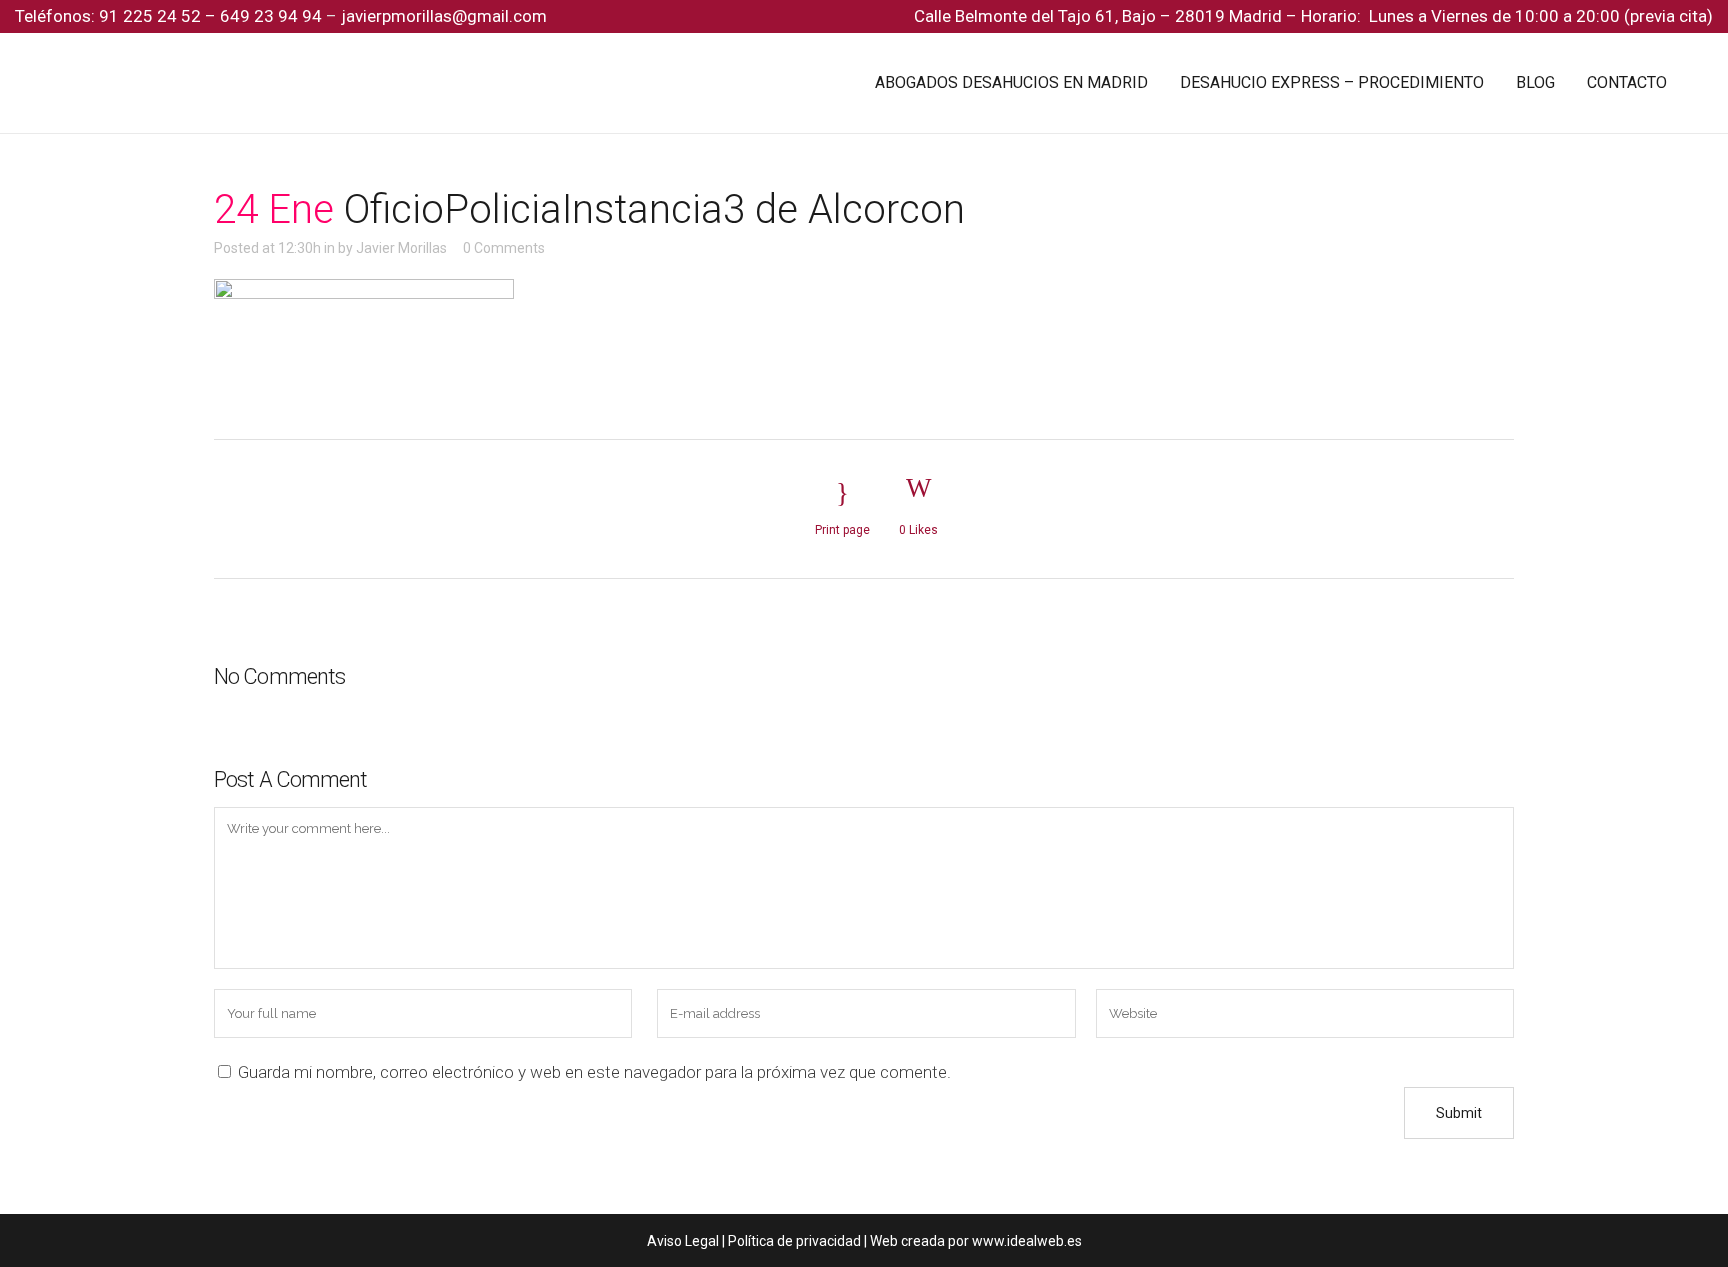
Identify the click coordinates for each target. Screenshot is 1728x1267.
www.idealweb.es (1027, 1241)
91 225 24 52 (152, 16)
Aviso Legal (683, 1241)
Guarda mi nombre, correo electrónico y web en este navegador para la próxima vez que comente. (594, 1072)
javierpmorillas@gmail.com (444, 16)
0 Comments (504, 248)
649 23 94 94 (271, 16)
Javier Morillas (401, 248)
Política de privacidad (794, 1241)
